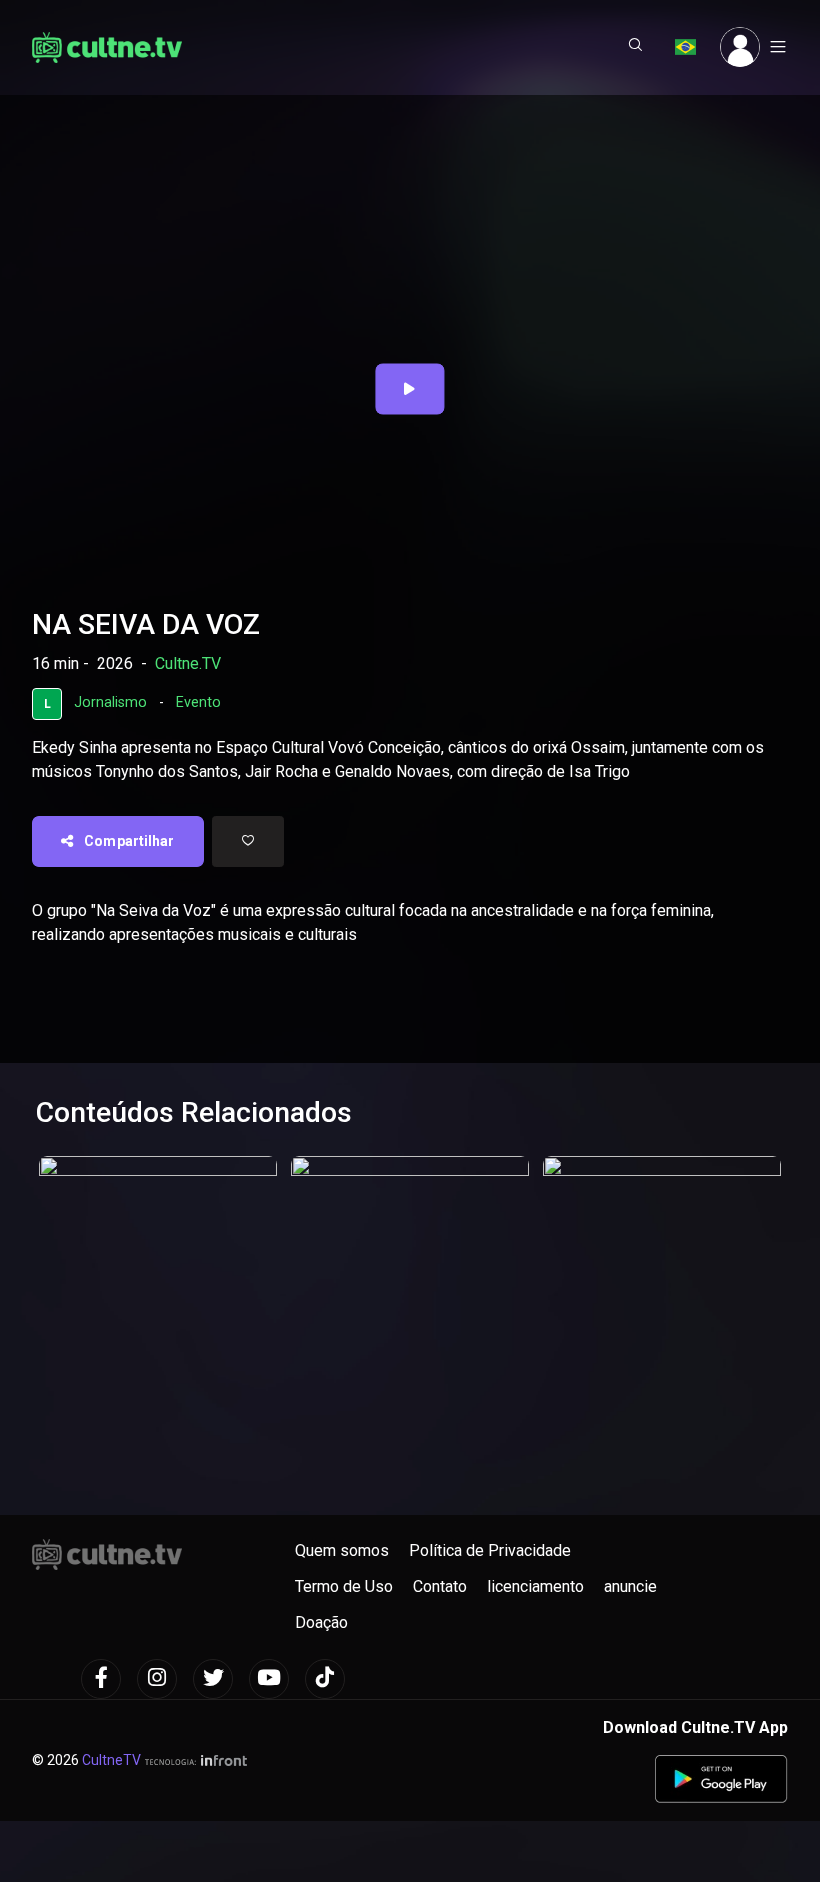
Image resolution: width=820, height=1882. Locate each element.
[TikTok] (325, 1679)
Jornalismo (110, 702)
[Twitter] (213, 1679)
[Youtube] (269, 1679)
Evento (198, 702)
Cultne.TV (188, 663)
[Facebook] (101, 1679)
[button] (636, 47)
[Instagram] (157, 1679)
